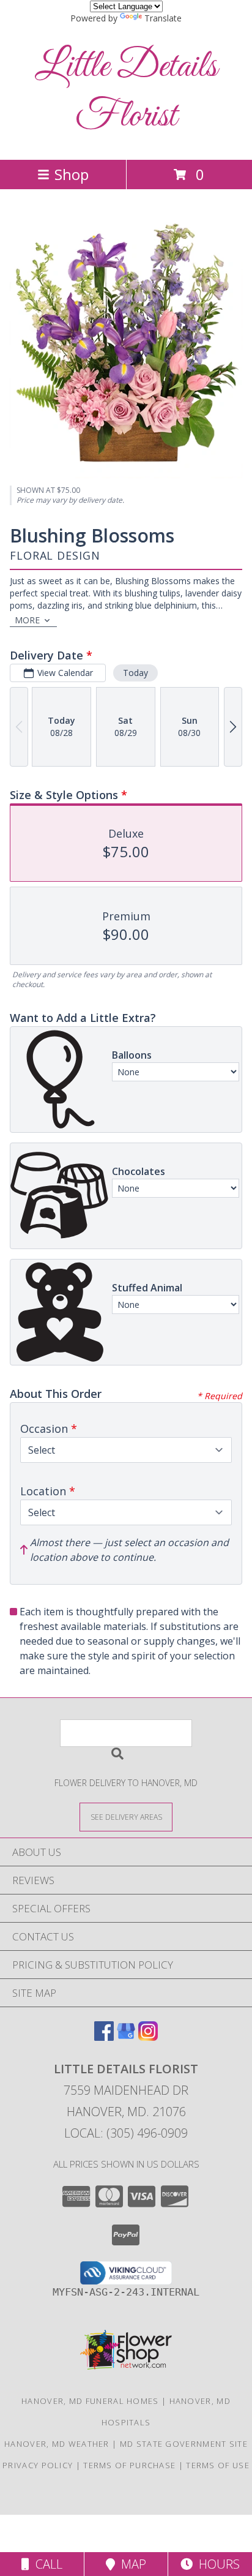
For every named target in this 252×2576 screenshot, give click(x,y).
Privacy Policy (38, 2465)
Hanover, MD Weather (57, 2444)
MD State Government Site (184, 2444)
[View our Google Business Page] (126, 2037)
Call (46, 2564)
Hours (216, 2564)
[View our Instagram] (148, 2037)
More (27, 620)
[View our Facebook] (104, 2037)
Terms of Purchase (129, 2465)
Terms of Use (218, 2465)
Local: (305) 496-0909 (126, 2133)
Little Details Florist (126, 92)
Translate (163, 18)
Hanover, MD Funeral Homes (90, 2401)
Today (135, 673)
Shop (72, 174)
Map (131, 2564)
